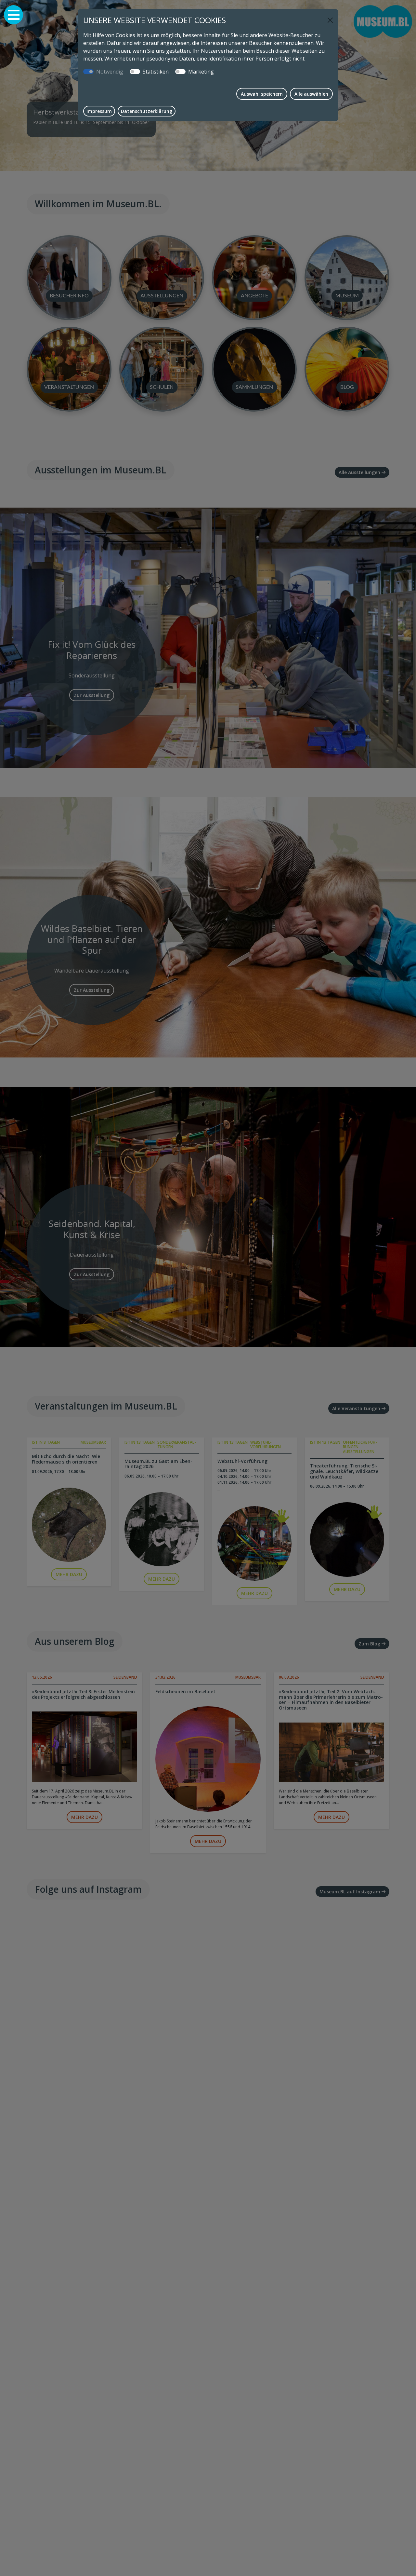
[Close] (330, 20)
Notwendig (110, 72)
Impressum (99, 111)
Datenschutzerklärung (147, 111)
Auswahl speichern (262, 94)
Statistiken (156, 72)
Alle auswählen (311, 94)
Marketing (201, 72)
